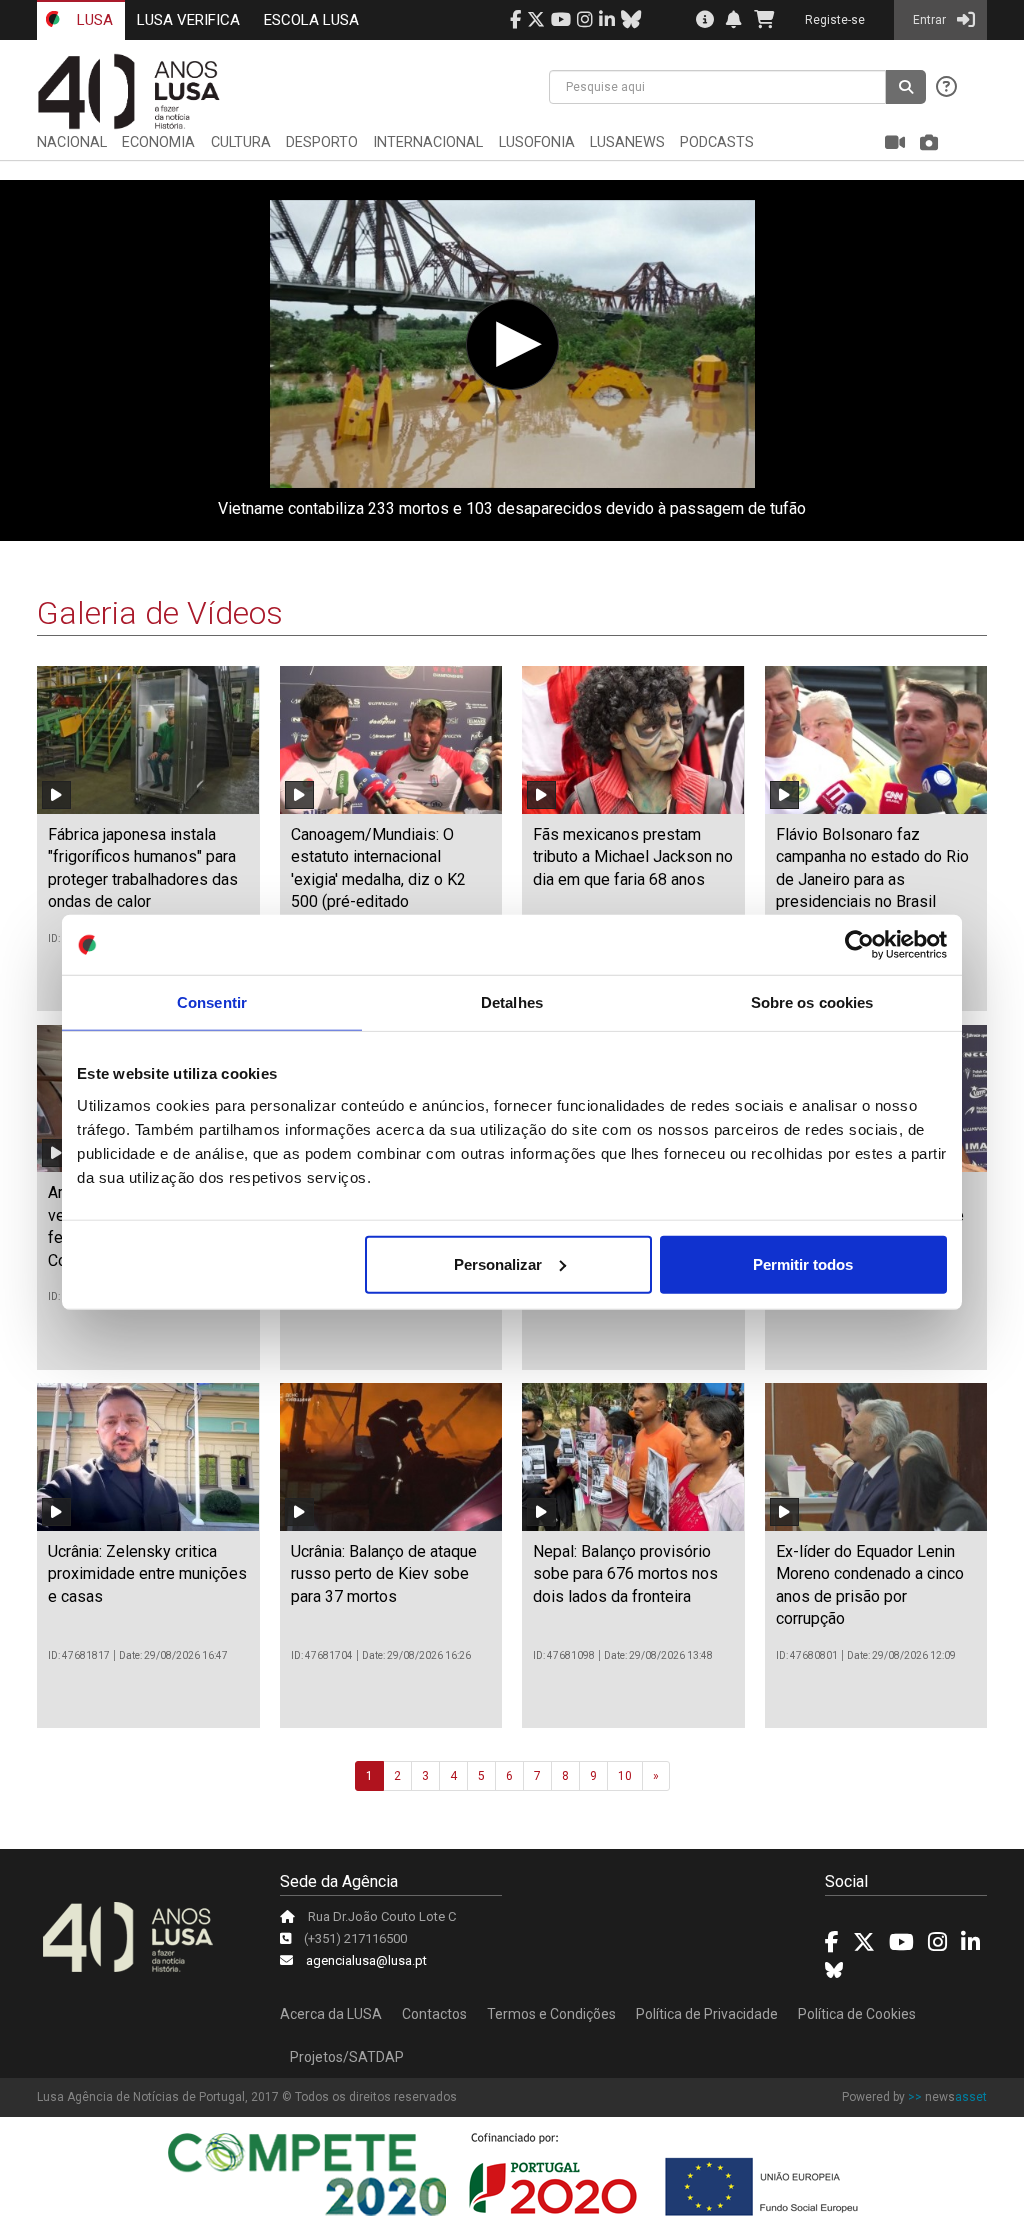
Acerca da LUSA (331, 2014)
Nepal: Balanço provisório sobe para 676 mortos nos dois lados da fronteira (625, 1574)
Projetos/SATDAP (347, 2057)
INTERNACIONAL (428, 142)
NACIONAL (72, 142)
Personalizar (498, 1263)
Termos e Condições (551, 2014)
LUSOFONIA (537, 142)
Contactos (434, 2014)
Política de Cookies (857, 2014)
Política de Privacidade (707, 2014)
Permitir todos (803, 1263)
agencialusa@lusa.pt (366, 1960)
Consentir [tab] (212, 1002)
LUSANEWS (627, 142)
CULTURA (241, 142)
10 (625, 1776)
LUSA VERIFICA (188, 20)
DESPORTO (322, 142)
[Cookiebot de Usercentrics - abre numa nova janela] (859, 945)
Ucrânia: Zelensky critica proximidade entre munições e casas (147, 1574)
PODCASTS (717, 142)
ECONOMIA (158, 142)
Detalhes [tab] (512, 1002)
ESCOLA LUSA (311, 20)
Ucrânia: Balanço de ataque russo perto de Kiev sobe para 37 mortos (384, 1574)
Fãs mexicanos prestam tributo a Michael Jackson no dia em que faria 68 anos (633, 857)
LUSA (93, 20)
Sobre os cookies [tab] (812, 1002)
